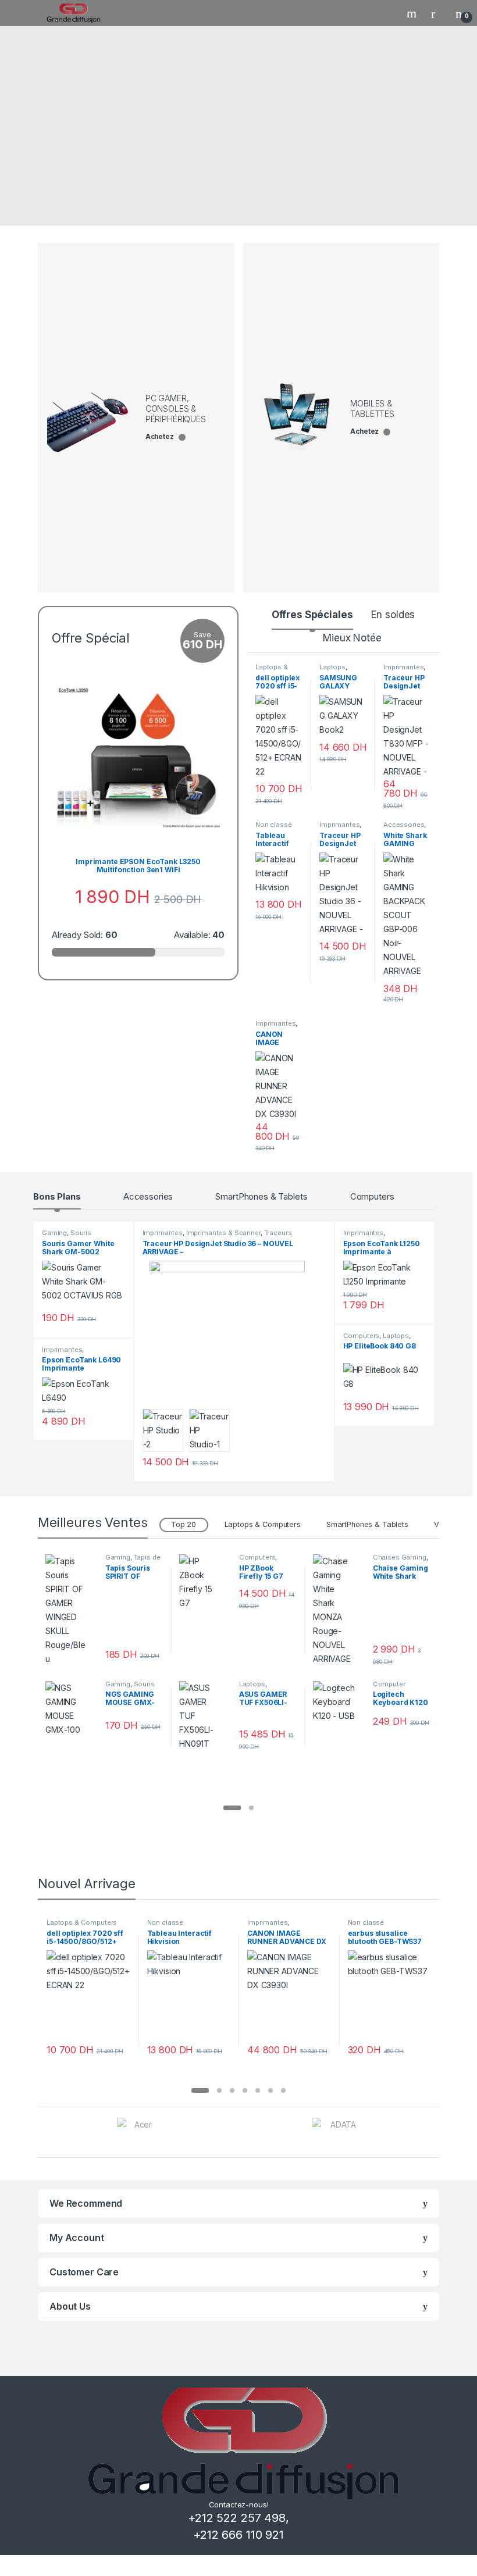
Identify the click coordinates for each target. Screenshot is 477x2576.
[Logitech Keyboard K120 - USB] (339, 1702)
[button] (232, 1808)
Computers (372, 1196)
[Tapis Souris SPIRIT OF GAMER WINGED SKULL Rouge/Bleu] (71, 1610)
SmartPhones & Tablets (261, 1196)
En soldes (393, 615)
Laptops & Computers (274, 670)
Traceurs (278, 1233)
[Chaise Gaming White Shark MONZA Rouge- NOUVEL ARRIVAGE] (339, 1610)
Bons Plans (57, 1196)
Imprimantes (403, 667)
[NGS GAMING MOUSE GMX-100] (71, 1709)
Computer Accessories (393, 1687)
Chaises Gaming (400, 1557)
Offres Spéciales (312, 615)
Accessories (404, 825)
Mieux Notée (352, 638)
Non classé (274, 825)
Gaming (54, 1233)
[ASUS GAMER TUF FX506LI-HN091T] (205, 1716)
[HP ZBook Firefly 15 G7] (205, 1582)
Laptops (332, 667)
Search (413, 13)
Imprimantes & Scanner (223, 1233)
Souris (81, 1233)
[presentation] (436, 2134)
